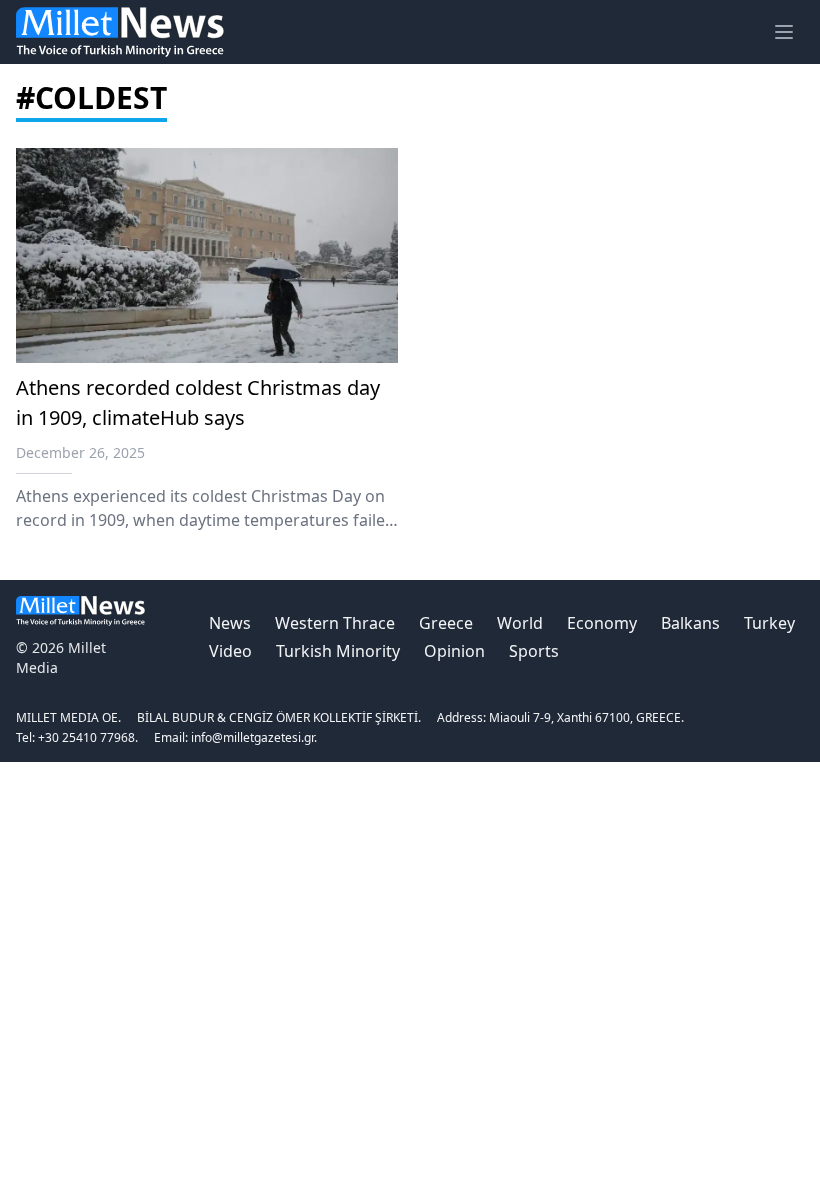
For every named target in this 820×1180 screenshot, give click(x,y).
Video (230, 651)
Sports (534, 651)
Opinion (454, 651)
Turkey (769, 623)
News (230, 623)
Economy (602, 623)
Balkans (690, 623)
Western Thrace (335, 623)
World (520, 623)
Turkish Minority (338, 651)
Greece (446, 623)
